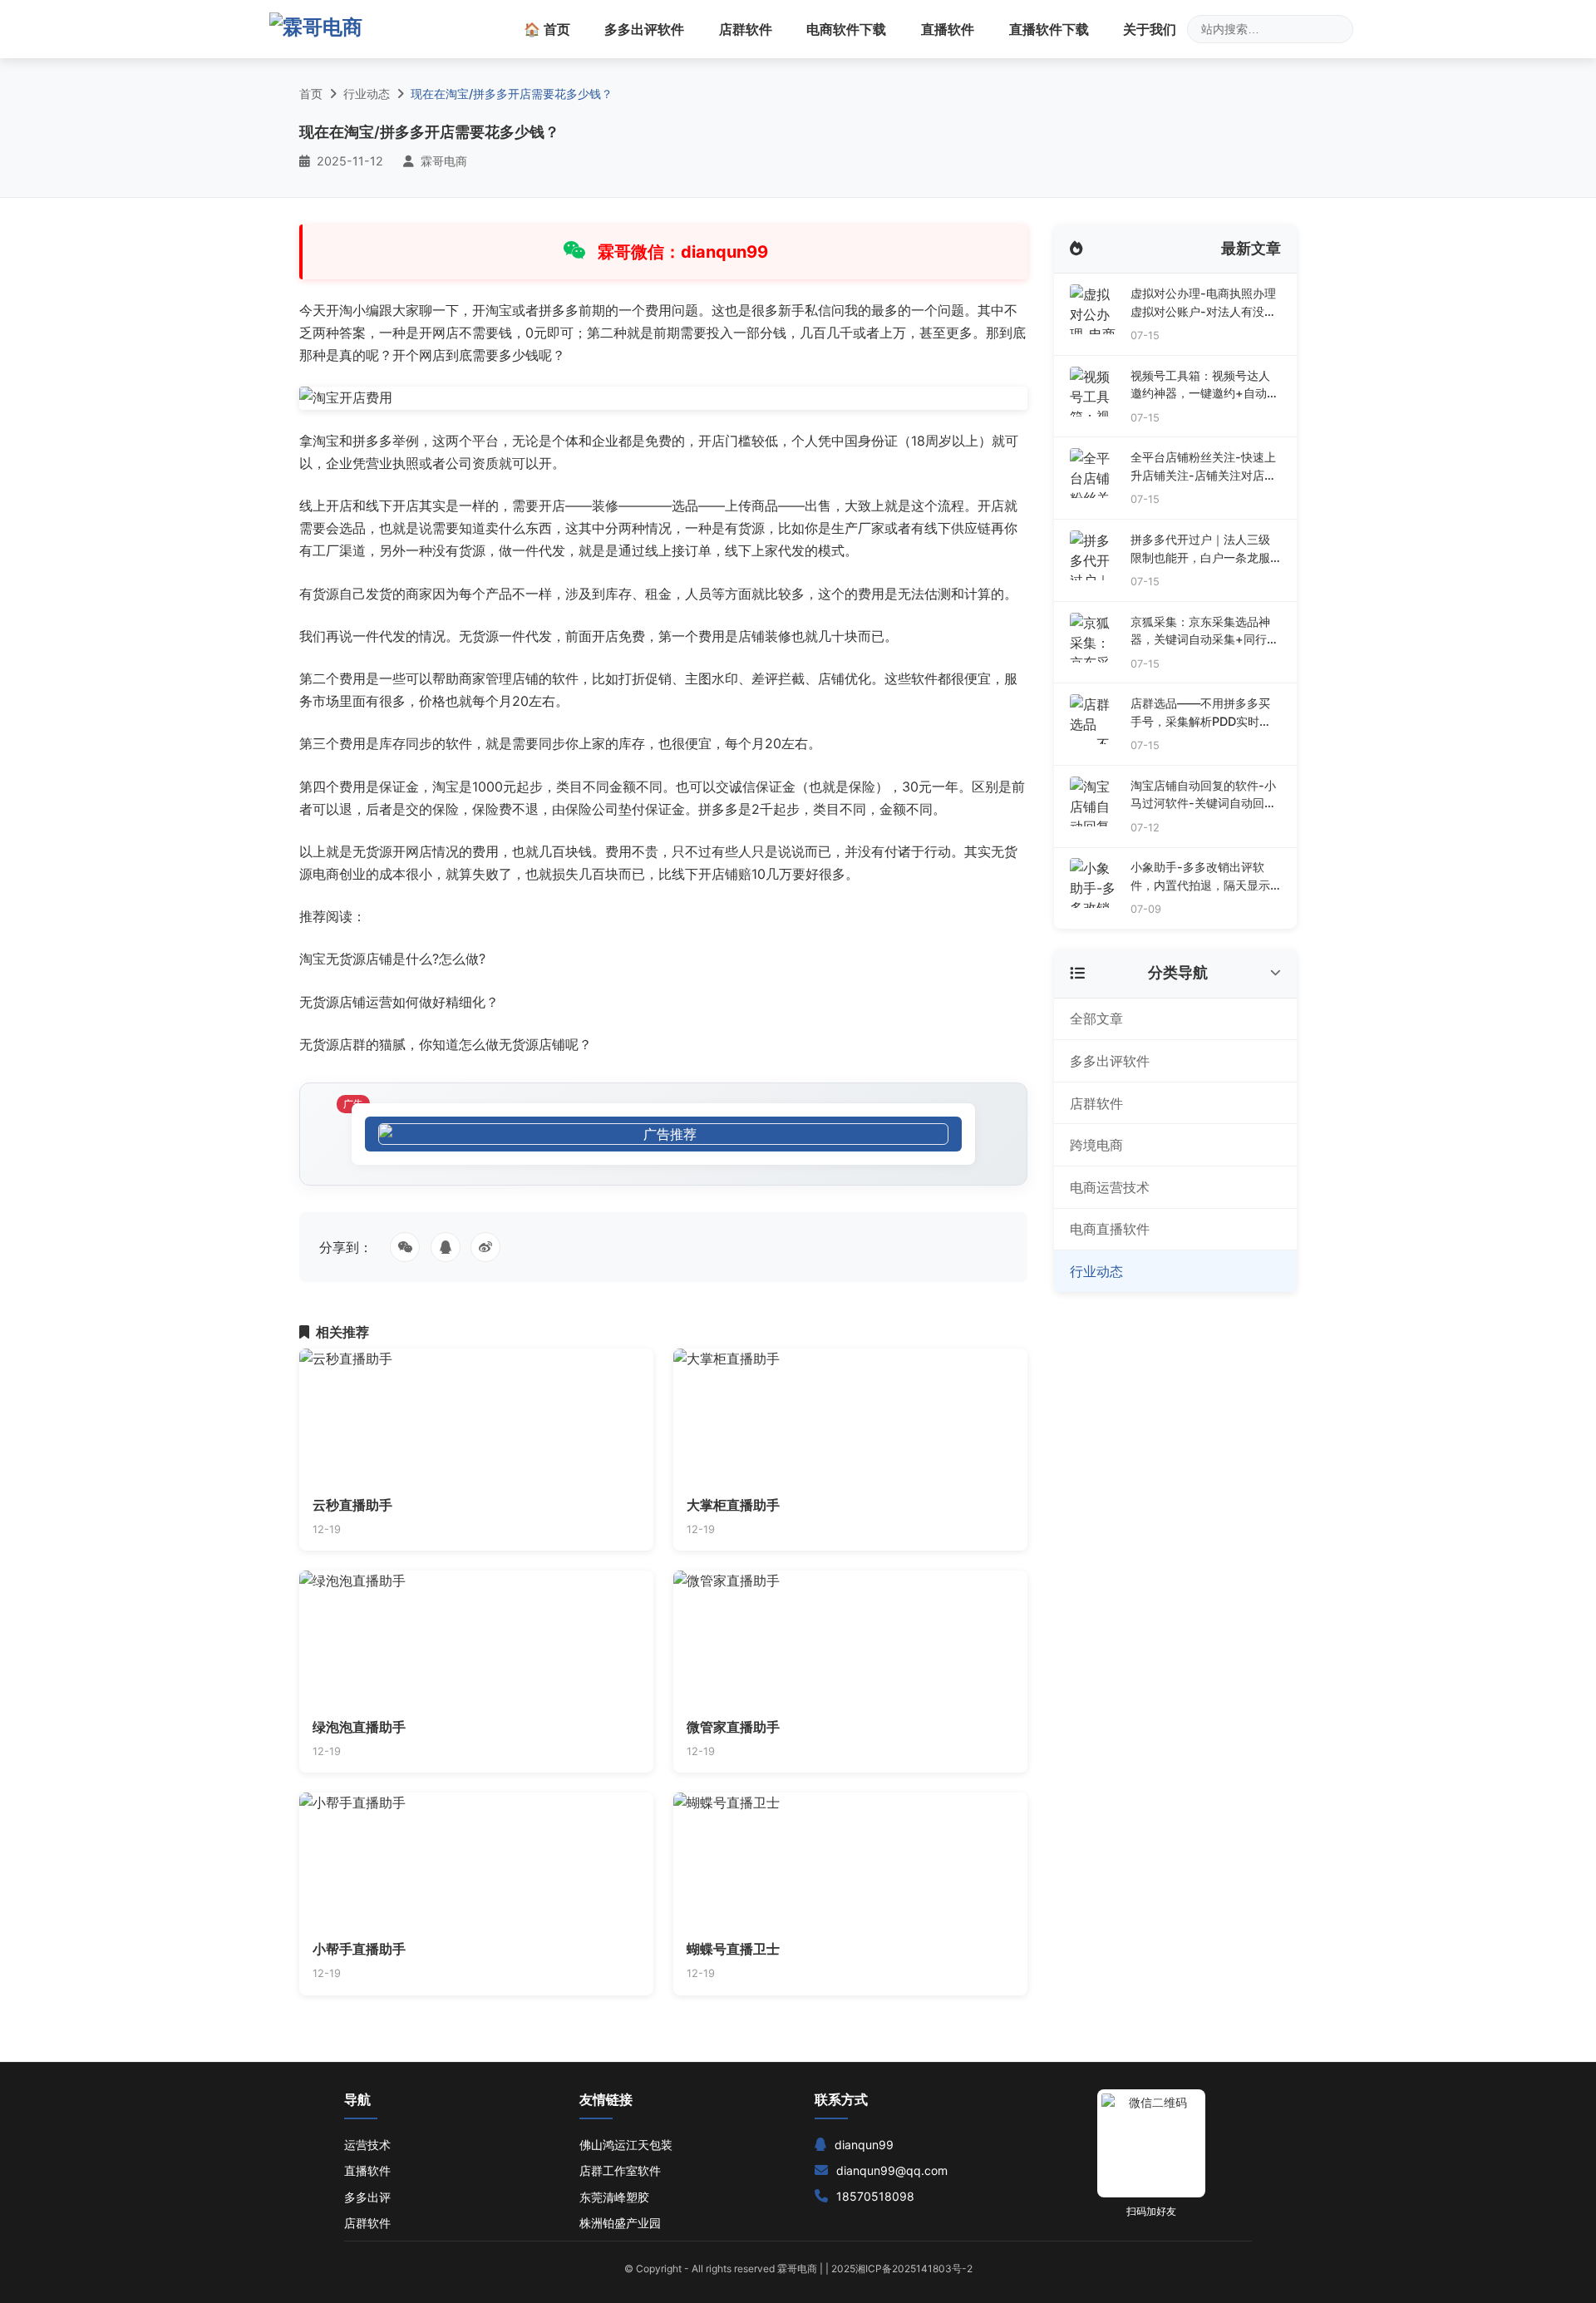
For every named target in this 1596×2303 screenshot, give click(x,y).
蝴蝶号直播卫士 (733, 1949)
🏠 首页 (547, 29)
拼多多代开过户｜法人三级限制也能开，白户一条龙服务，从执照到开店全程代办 (1200, 549)
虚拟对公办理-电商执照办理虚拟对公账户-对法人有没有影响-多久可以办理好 (1203, 303)
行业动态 (367, 94)
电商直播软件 (1110, 1229)
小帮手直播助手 (359, 1949)
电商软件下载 (846, 29)
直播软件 (948, 29)
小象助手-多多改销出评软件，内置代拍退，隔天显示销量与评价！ (1200, 877)
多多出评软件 (644, 29)
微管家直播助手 (733, 1727)
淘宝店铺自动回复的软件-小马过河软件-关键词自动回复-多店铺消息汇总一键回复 (1203, 795)
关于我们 (1150, 29)
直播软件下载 (1049, 29)
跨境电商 (1096, 1145)
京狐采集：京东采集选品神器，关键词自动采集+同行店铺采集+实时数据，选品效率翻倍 (1204, 631)
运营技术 (367, 2145)
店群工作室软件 (620, 2170)
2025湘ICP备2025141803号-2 (902, 2268)
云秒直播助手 (352, 1505)
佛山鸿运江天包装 (626, 2145)
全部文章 (1096, 1018)
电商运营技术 (1110, 1187)
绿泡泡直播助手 (359, 1727)
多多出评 (367, 2197)
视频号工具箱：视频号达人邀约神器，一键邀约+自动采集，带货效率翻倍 (1204, 385)
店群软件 (746, 29)
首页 (311, 94)
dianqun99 (864, 2145)
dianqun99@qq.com (892, 2170)
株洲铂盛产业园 (620, 2223)
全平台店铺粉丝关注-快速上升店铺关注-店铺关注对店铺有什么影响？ (1203, 467)
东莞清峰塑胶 (614, 2197)
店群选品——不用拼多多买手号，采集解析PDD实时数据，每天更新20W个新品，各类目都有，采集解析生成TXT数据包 (1202, 713)
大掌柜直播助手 (733, 1505)
